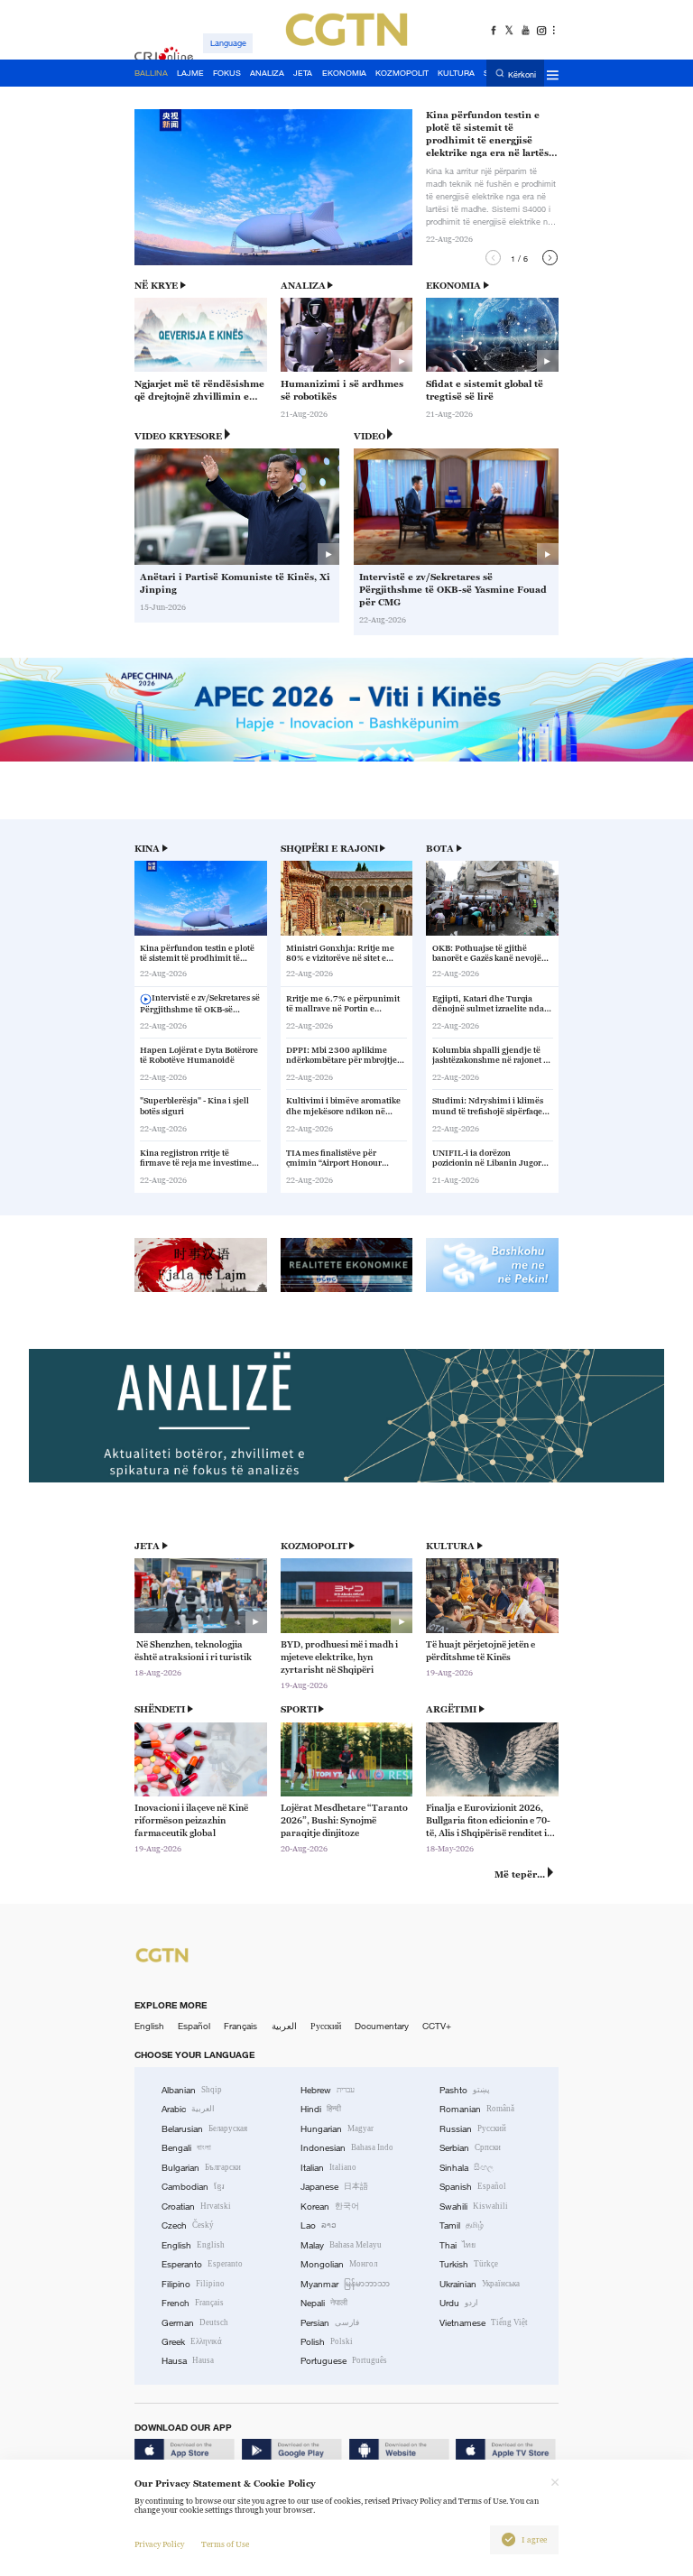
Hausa (188, 2361)
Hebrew (328, 2090)
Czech (188, 2225)
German (195, 2323)
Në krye (156, 286)
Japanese (334, 2187)
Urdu (459, 2303)
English (149, 2026)
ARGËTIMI (451, 1709)
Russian (473, 2129)
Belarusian (204, 2129)
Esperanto (202, 2264)
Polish (327, 2342)
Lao (319, 2225)
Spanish (473, 2187)
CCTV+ (437, 2026)
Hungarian (337, 2129)
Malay (341, 2245)
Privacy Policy (159, 2544)
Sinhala (467, 2168)
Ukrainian (480, 2284)
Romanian (477, 2109)
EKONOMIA (453, 286)
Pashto (465, 2090)
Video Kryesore (178, 436)
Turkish (469, 2264)
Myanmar (345, 2284)
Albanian (192, 2090)
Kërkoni (522, 74)
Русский (326, 2026)
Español (194, 2026)
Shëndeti (160, 1709)
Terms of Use (225, 2544)
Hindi (321, 2109)
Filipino (193, 2284)
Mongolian (339, 2264)
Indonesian (347, 2148)
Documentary (382, 2026)
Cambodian (193, 2187)
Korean (330, 2207)
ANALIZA (303, 286)
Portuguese (344, 2361)
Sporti (299, 1709)
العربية (284, 2026)
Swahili (474, 2207)
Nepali (324, 2303)
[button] (493, 258)
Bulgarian (201, 2168)
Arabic (188, 2109)
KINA (147, 849)
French (193, 2303)
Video (370, 436)
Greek (192, 2342)
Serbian (470, 2148)
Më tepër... (520, 1874)
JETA (147, 1546)
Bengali (186, 2148)
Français (240, 2026)
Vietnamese (484, 2323)
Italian (328, 2168)
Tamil (462, 2225)
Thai (457, 2245)
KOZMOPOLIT (314, 1546)
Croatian (196, 2207)
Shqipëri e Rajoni (329, 849)
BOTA (440, 849)
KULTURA (450, 1546)
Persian (330, 2323)
